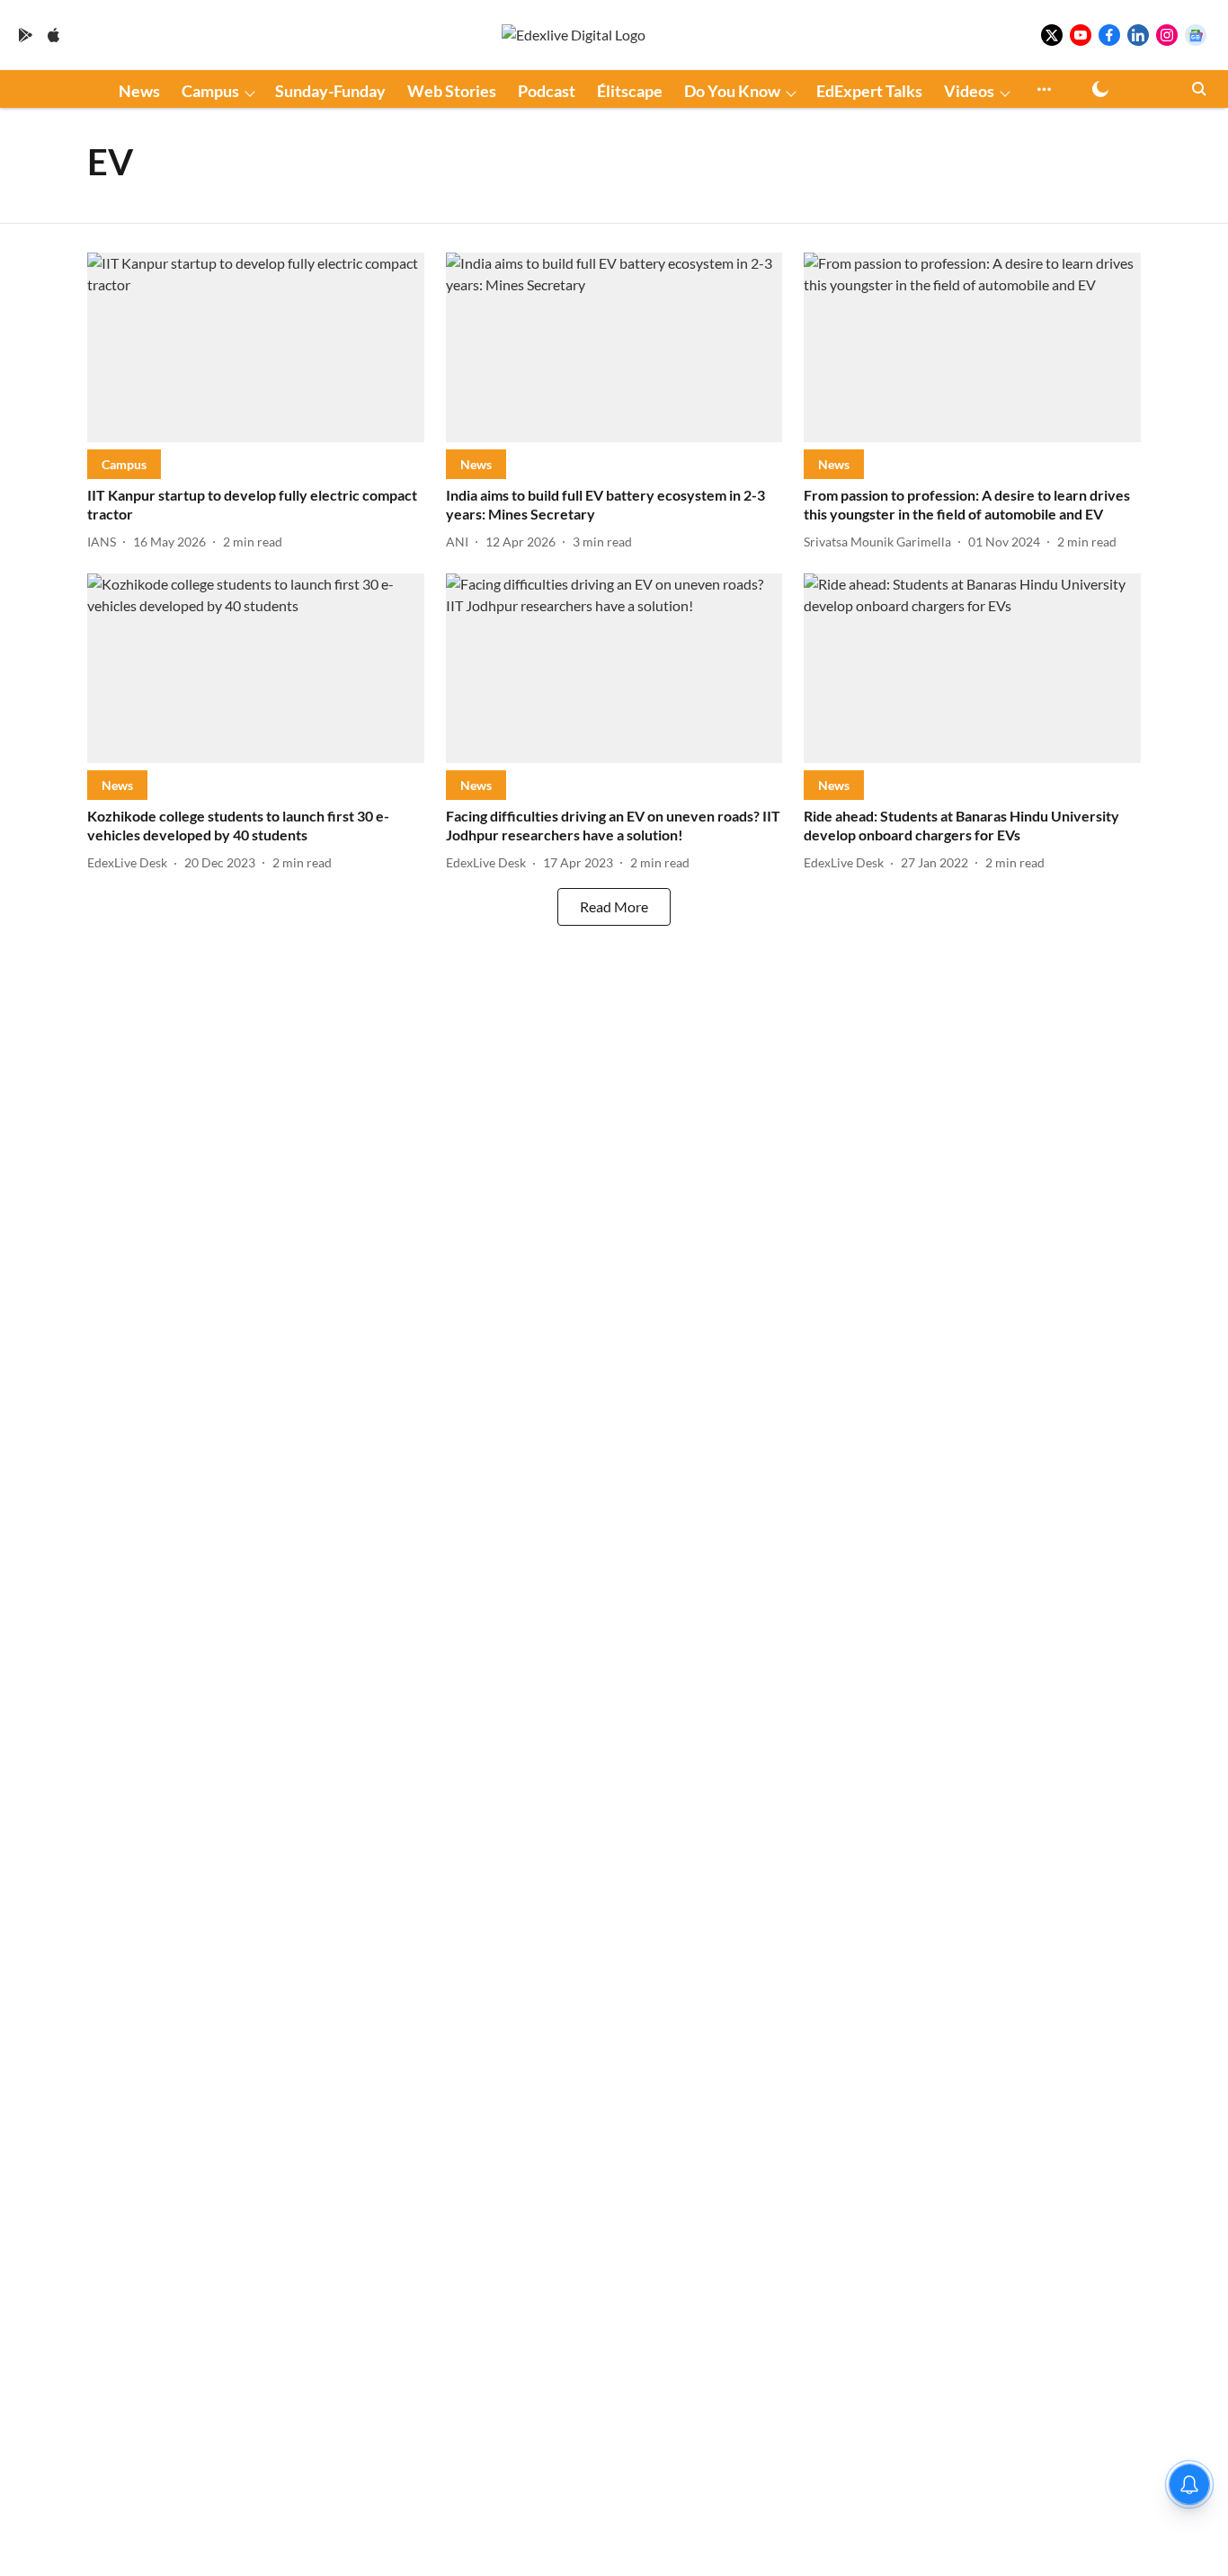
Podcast (547, 91)
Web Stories (452, 91)
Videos (969, 91)
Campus (210, 91)
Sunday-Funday (330, 91)
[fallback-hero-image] (256, 347)
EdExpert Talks (869, 91)
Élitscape (630, 91)
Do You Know (732, 91)
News (139, 91)
